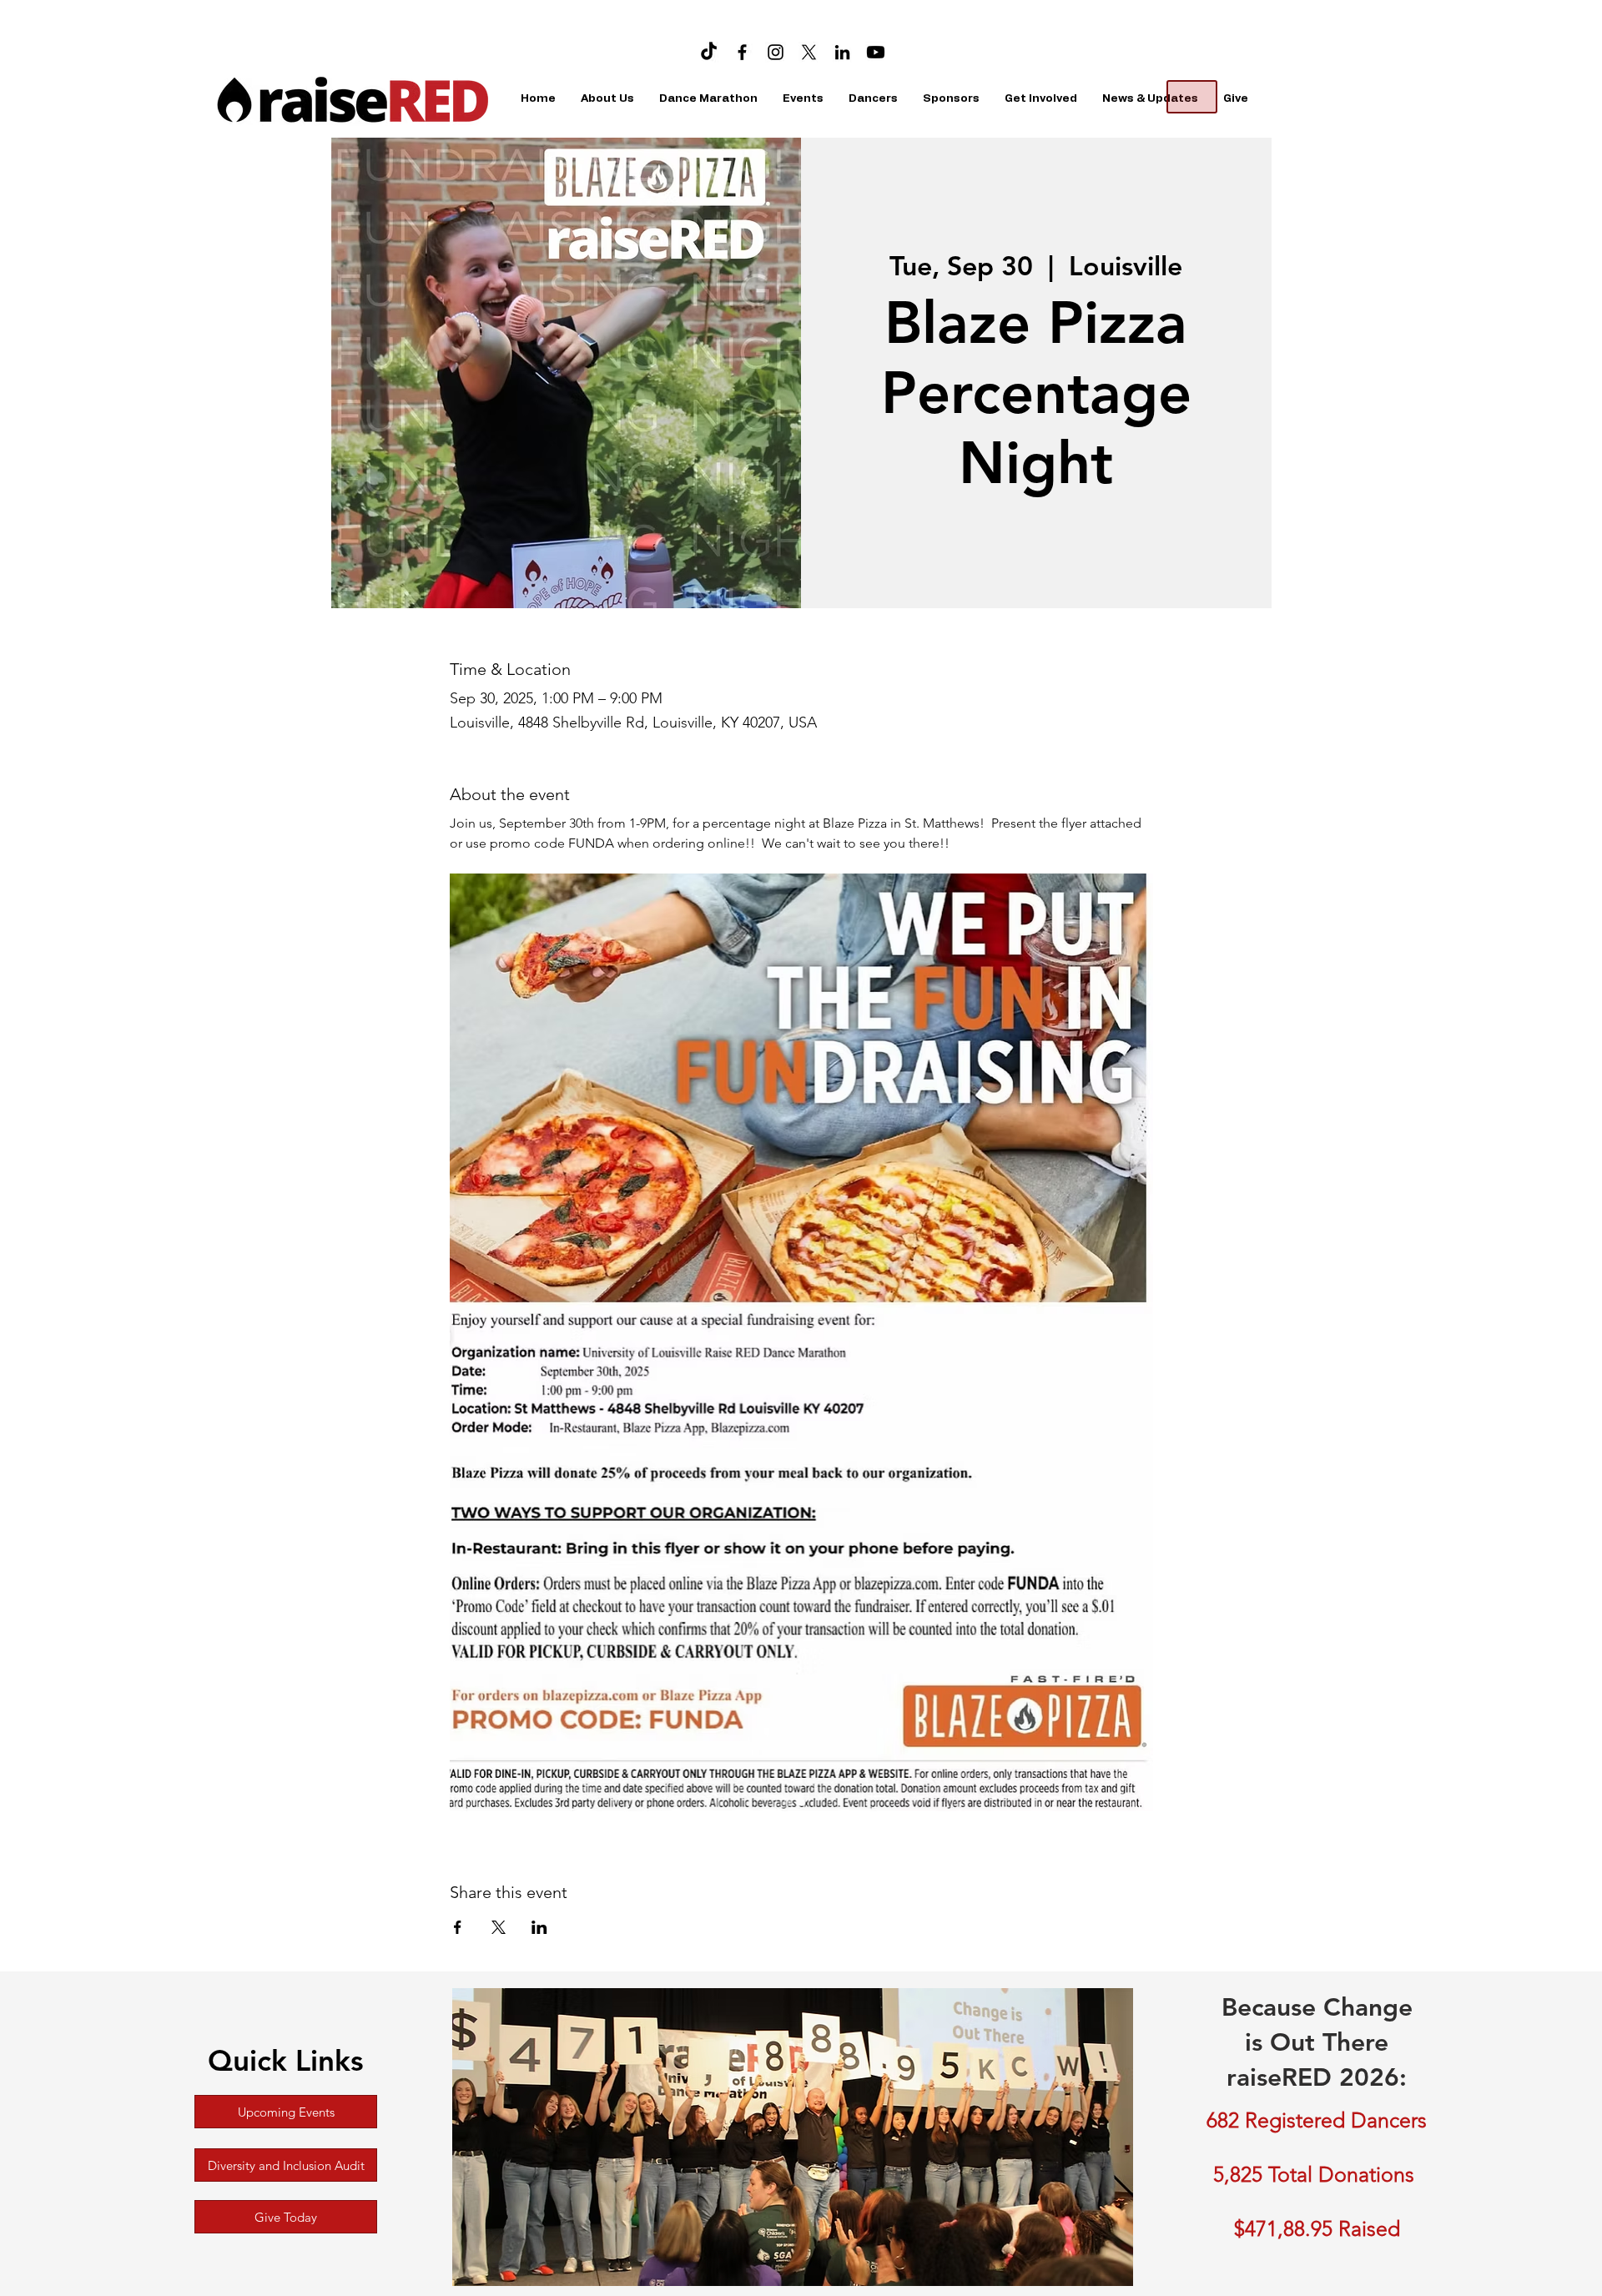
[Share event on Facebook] (458, 1927)
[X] (809, 52)
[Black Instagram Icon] (776, 52)
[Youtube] (876, 52)
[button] (708, 99)
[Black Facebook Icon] (742, 52)
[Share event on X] (499, 1927)
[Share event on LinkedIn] (539, 1927)
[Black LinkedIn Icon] (842, 52)
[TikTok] (709, 52)
